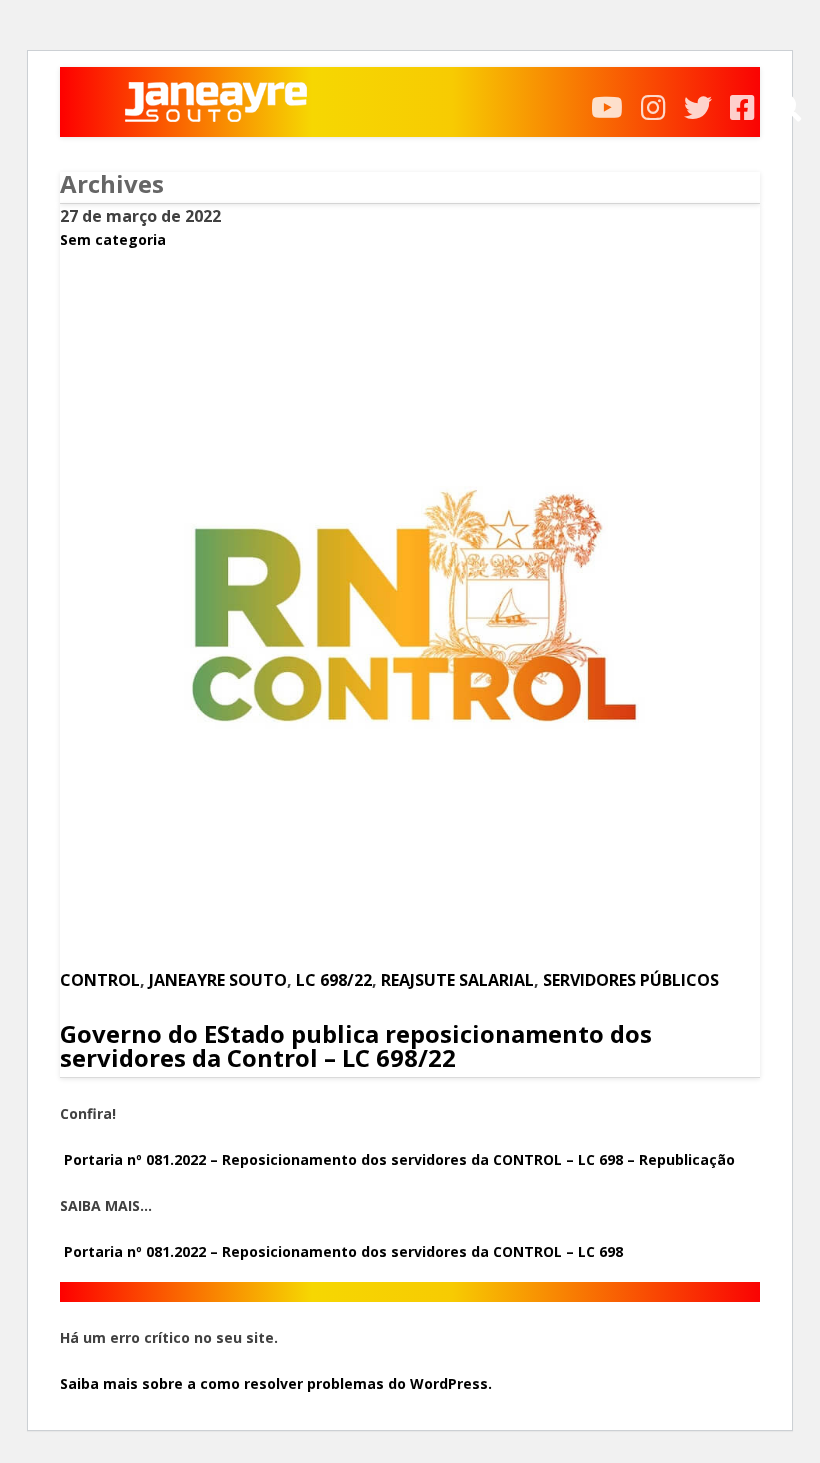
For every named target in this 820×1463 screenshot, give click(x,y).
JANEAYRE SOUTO (218, 980)
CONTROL (100, 980)
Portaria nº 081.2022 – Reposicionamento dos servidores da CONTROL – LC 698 (343, 1251)
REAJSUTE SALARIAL (457, 980)
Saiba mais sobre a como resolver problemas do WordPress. (276, 1383)
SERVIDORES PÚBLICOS (631, 980)
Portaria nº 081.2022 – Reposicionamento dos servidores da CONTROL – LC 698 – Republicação (397, 1159)
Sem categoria (113, 239)
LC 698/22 (334, 980)
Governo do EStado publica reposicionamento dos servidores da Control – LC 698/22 (356, 1045)
